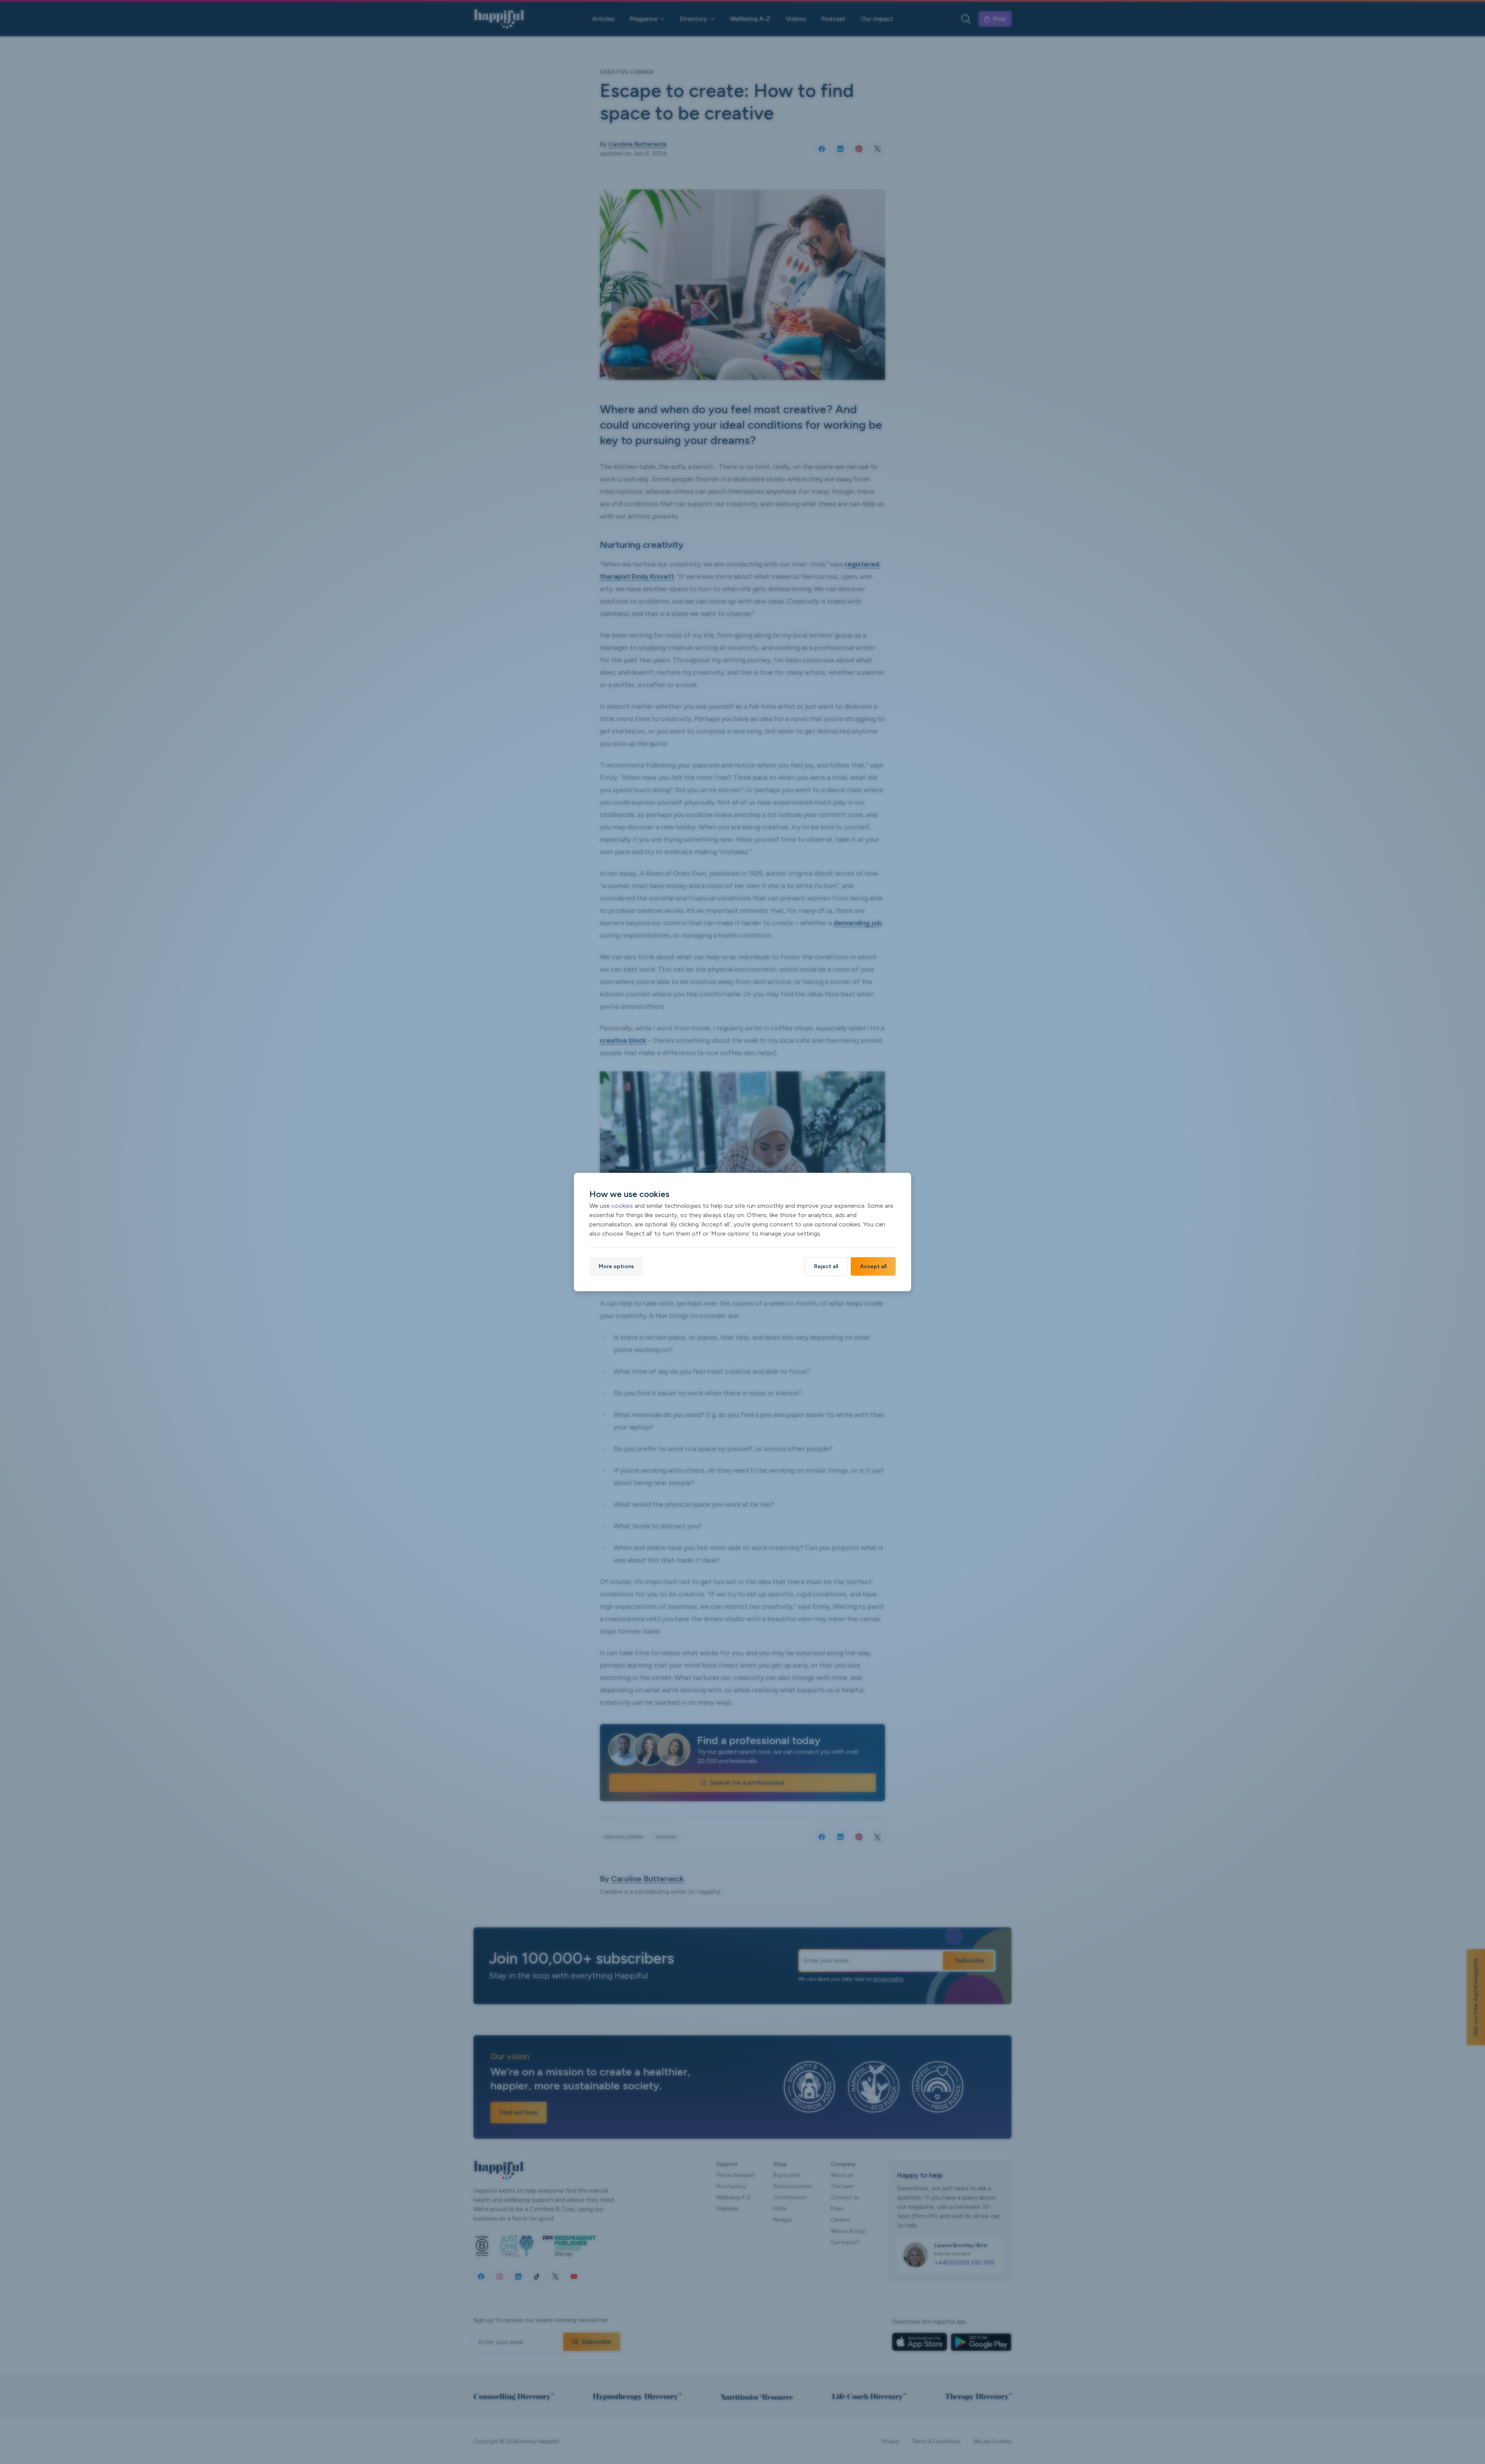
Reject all (826, 1266)
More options (616, 1266)
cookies (622, 1206)
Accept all (873, 1266)
